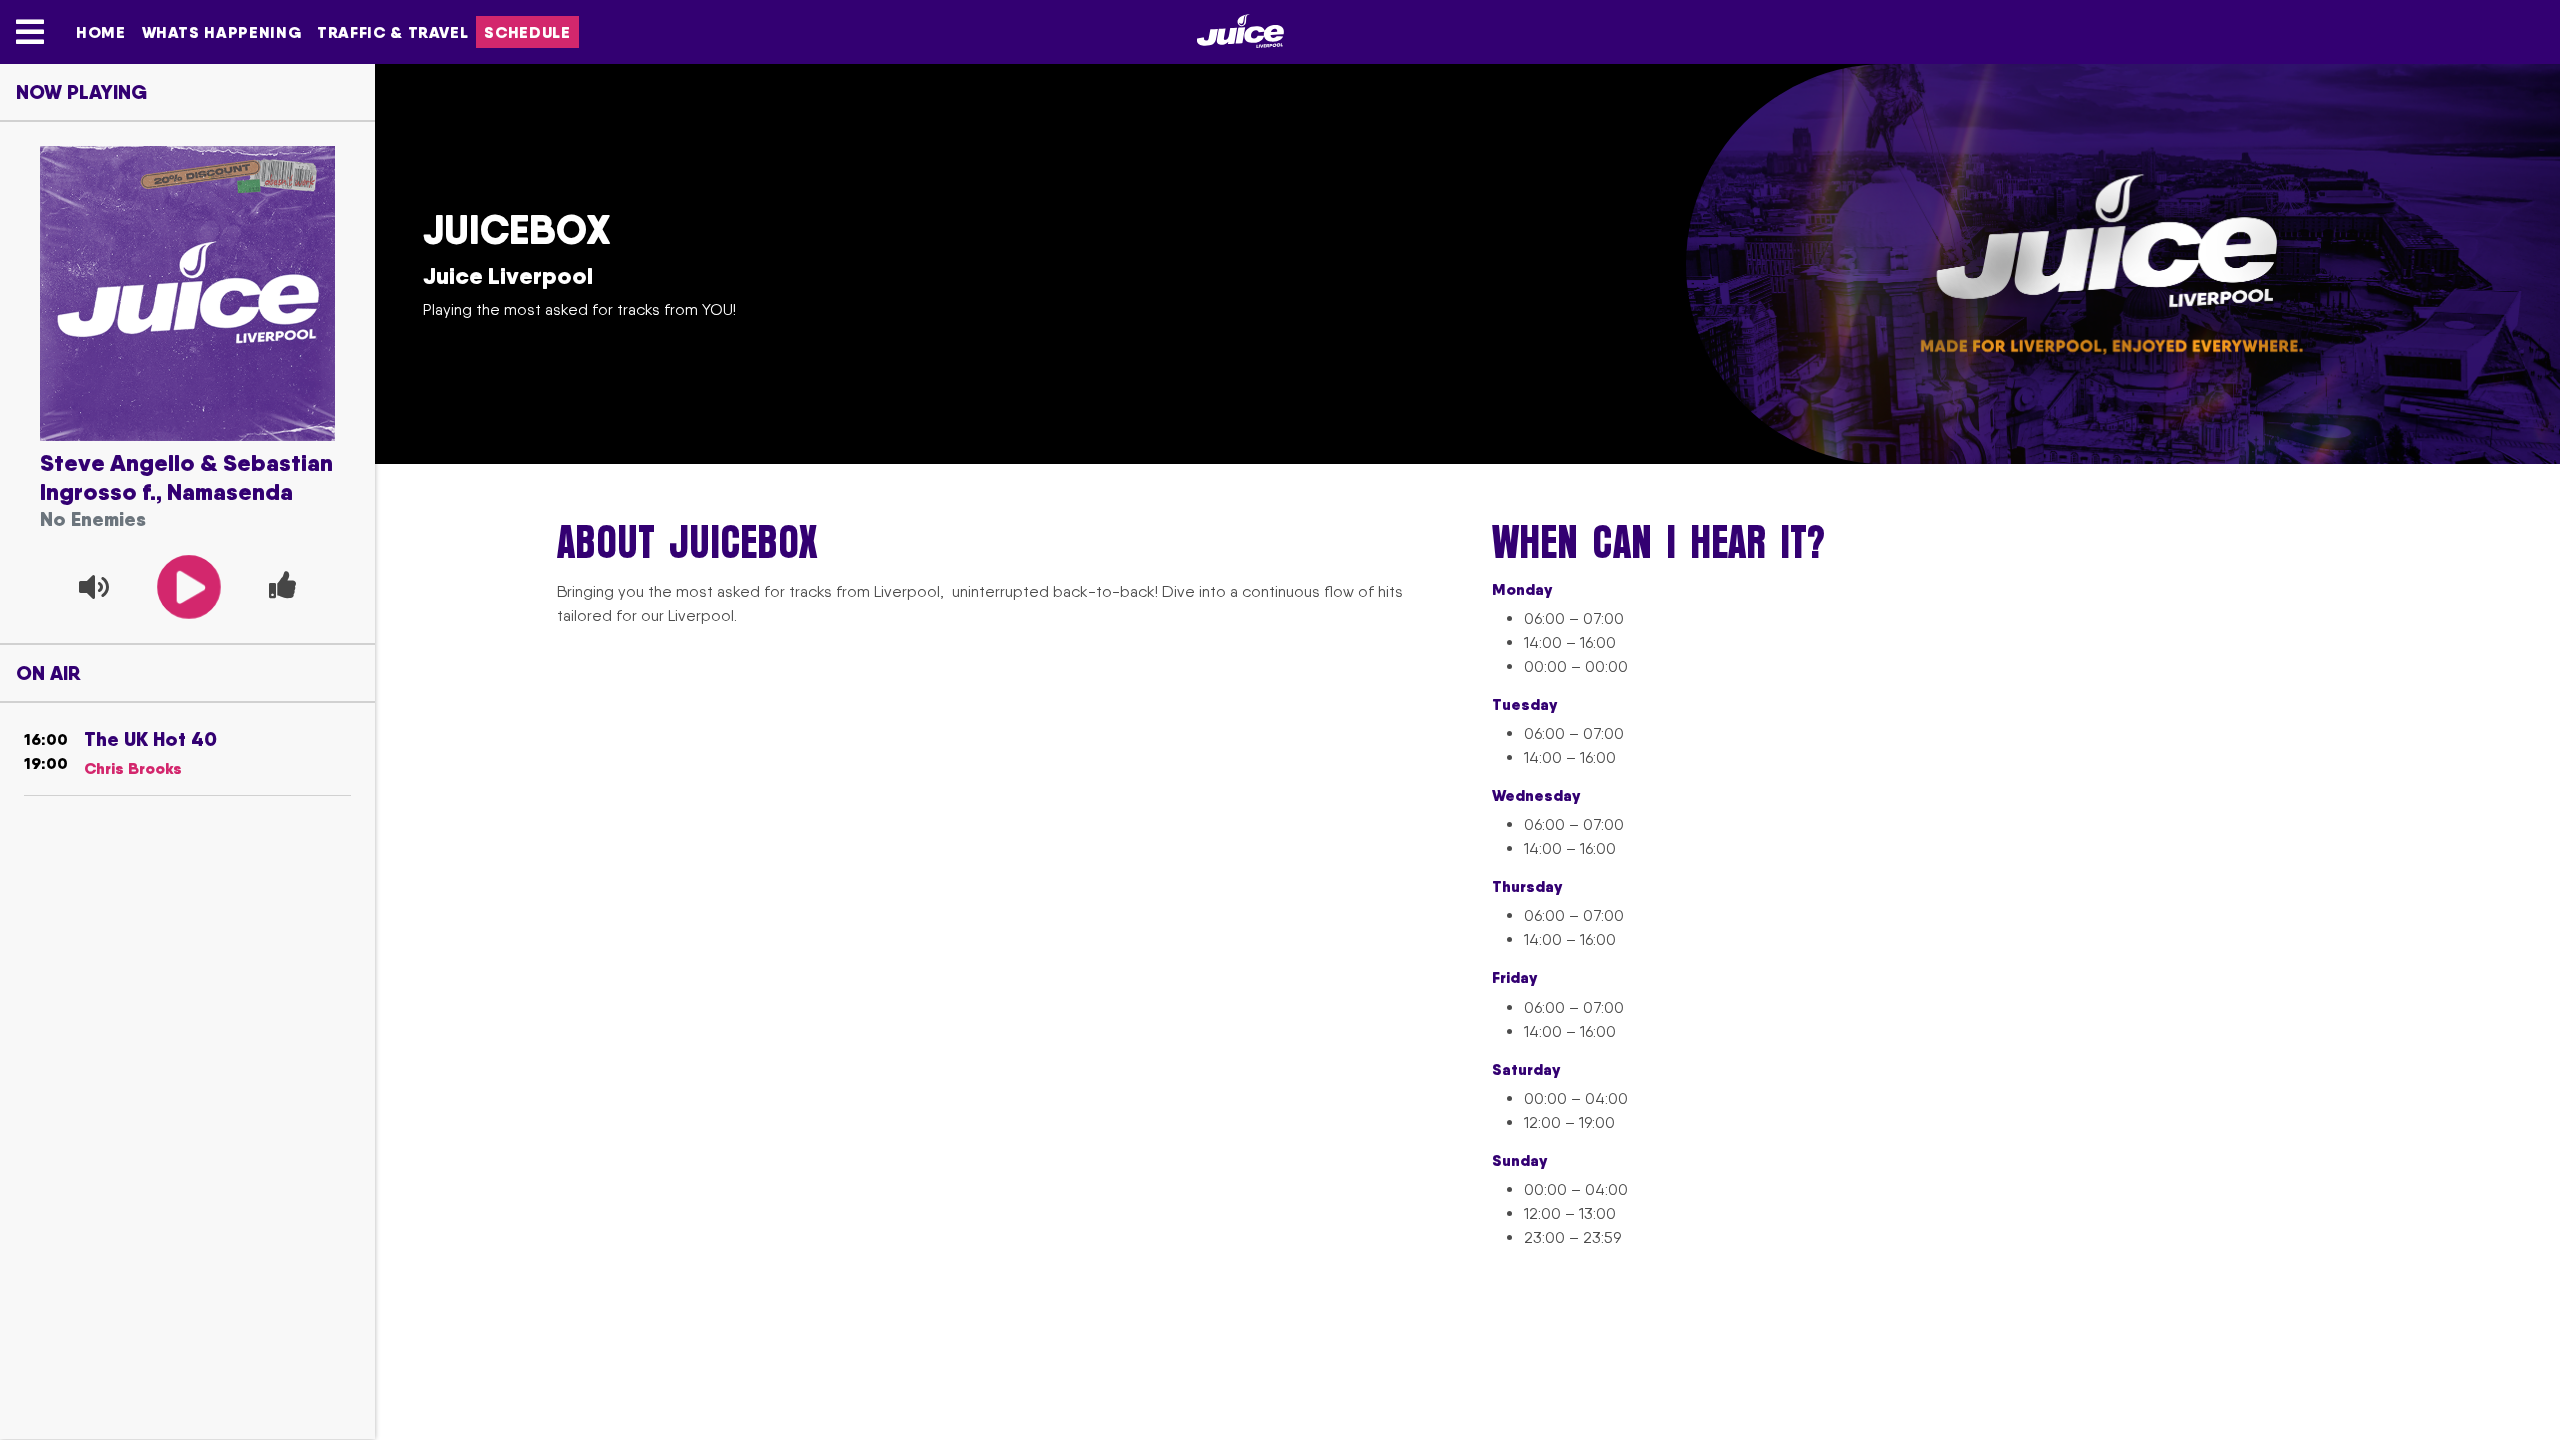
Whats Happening (222, 32)
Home (101, 32)
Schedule (527, 32)
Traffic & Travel (392, 32)
